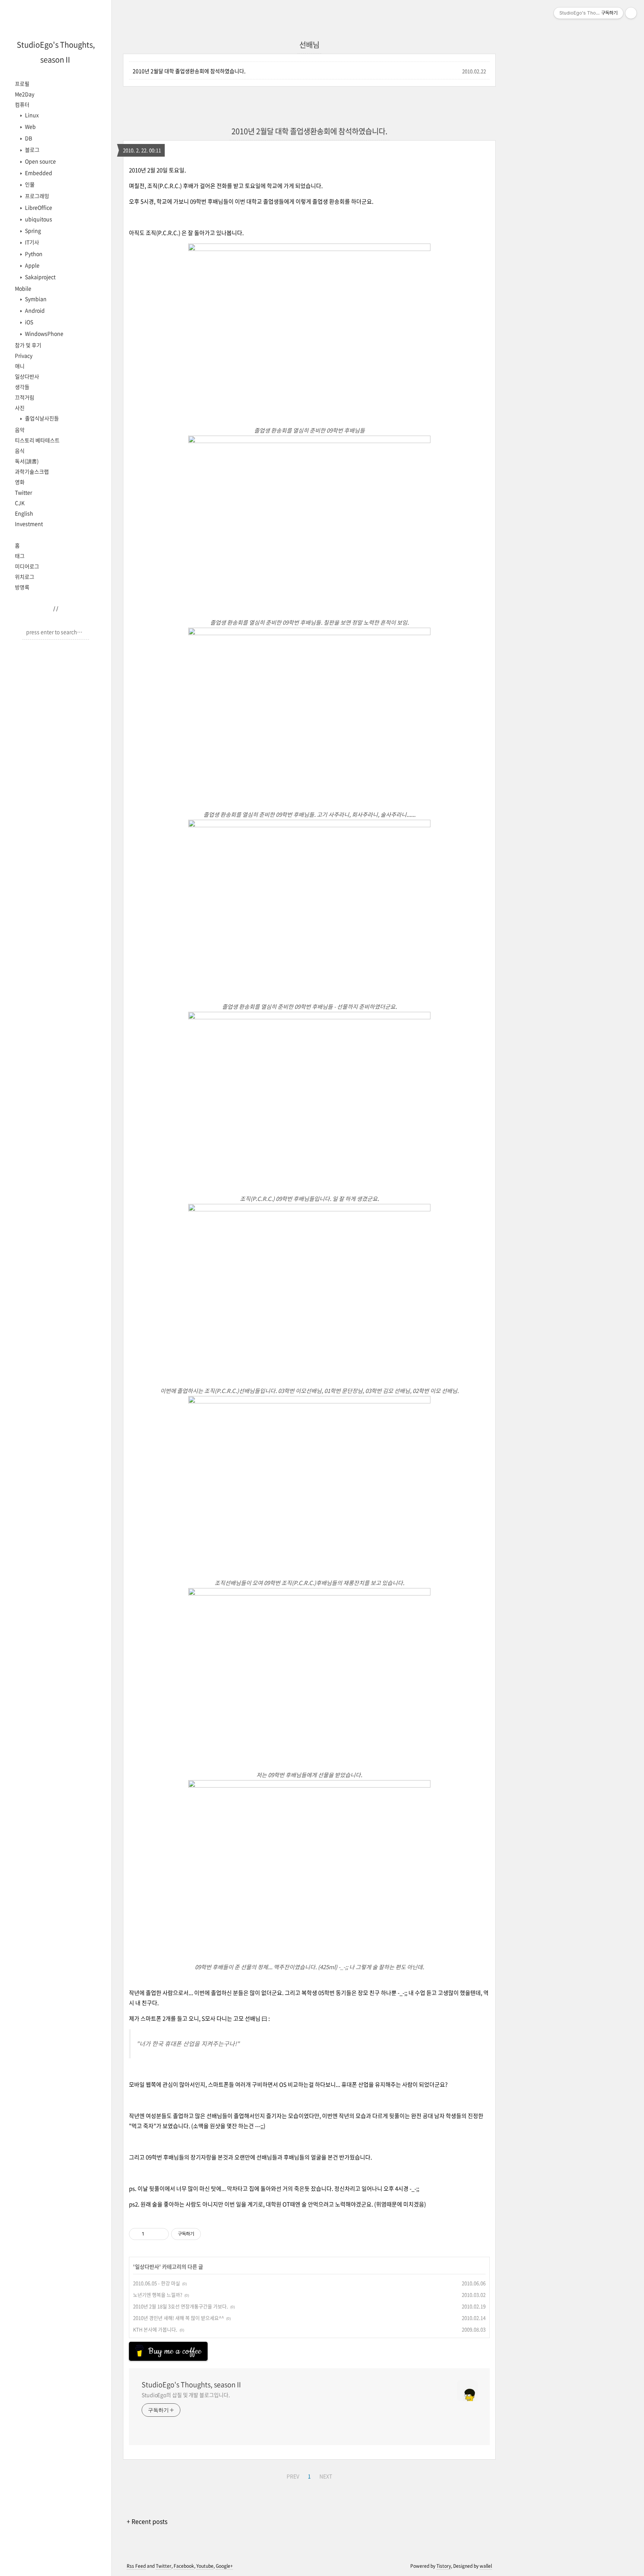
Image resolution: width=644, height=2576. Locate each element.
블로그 (32, 150)
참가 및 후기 (28, 345)
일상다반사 (27, 376)
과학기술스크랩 (32, 471)
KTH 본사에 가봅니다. (155, 2329)
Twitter (23, 492)
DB (28, 138)
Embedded (38, 173)
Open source (40, 161)
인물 (29, 184)
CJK (20, 503)
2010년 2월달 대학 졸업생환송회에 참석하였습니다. (189, 71)
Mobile (23, 288)
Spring (32, 230)
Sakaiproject (40, 277)
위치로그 (25, 577)
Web (30, 126)
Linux (31, 115)
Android (34, 310)
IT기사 (31, 242)
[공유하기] (151, 2234)
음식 (20, 451)
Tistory (444, 2566)
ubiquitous (38, 219)
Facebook (184, 2566)
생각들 (22, 387)
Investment (29, 524)
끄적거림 (25, 397)
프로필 (22, 84)
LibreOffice (38, 207)
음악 (20, 430)
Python (33, 254)
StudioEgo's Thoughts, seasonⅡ (192, 2385)
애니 (20, 366)
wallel (486, 2566)
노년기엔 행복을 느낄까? (158, 2295)
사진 (20, 408)
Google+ (224, 2566)
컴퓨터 (22, 104)
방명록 (22, 587)
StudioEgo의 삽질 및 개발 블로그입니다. (186, 2395)
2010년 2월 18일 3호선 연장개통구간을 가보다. (181, 2306)
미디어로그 (27, 566)
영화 (20, 482)
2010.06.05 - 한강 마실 (157, 2283)
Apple (32, 265)
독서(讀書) (27, 461)
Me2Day (25, 94)
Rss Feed (136, 2566)
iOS (29, 322)
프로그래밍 (37, 196)
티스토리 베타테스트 (37, 440)
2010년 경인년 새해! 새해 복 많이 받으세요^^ (179, 2318)
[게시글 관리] (160, 2234)
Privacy (24, 355)
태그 (20, 556)
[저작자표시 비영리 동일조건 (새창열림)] (211, 2234)
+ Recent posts (147, 2521)
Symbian (35, 299)
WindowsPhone (44, 333)
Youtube (205, 2566)
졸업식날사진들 (41, 418)
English (24, 513)
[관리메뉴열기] (631, 13)
